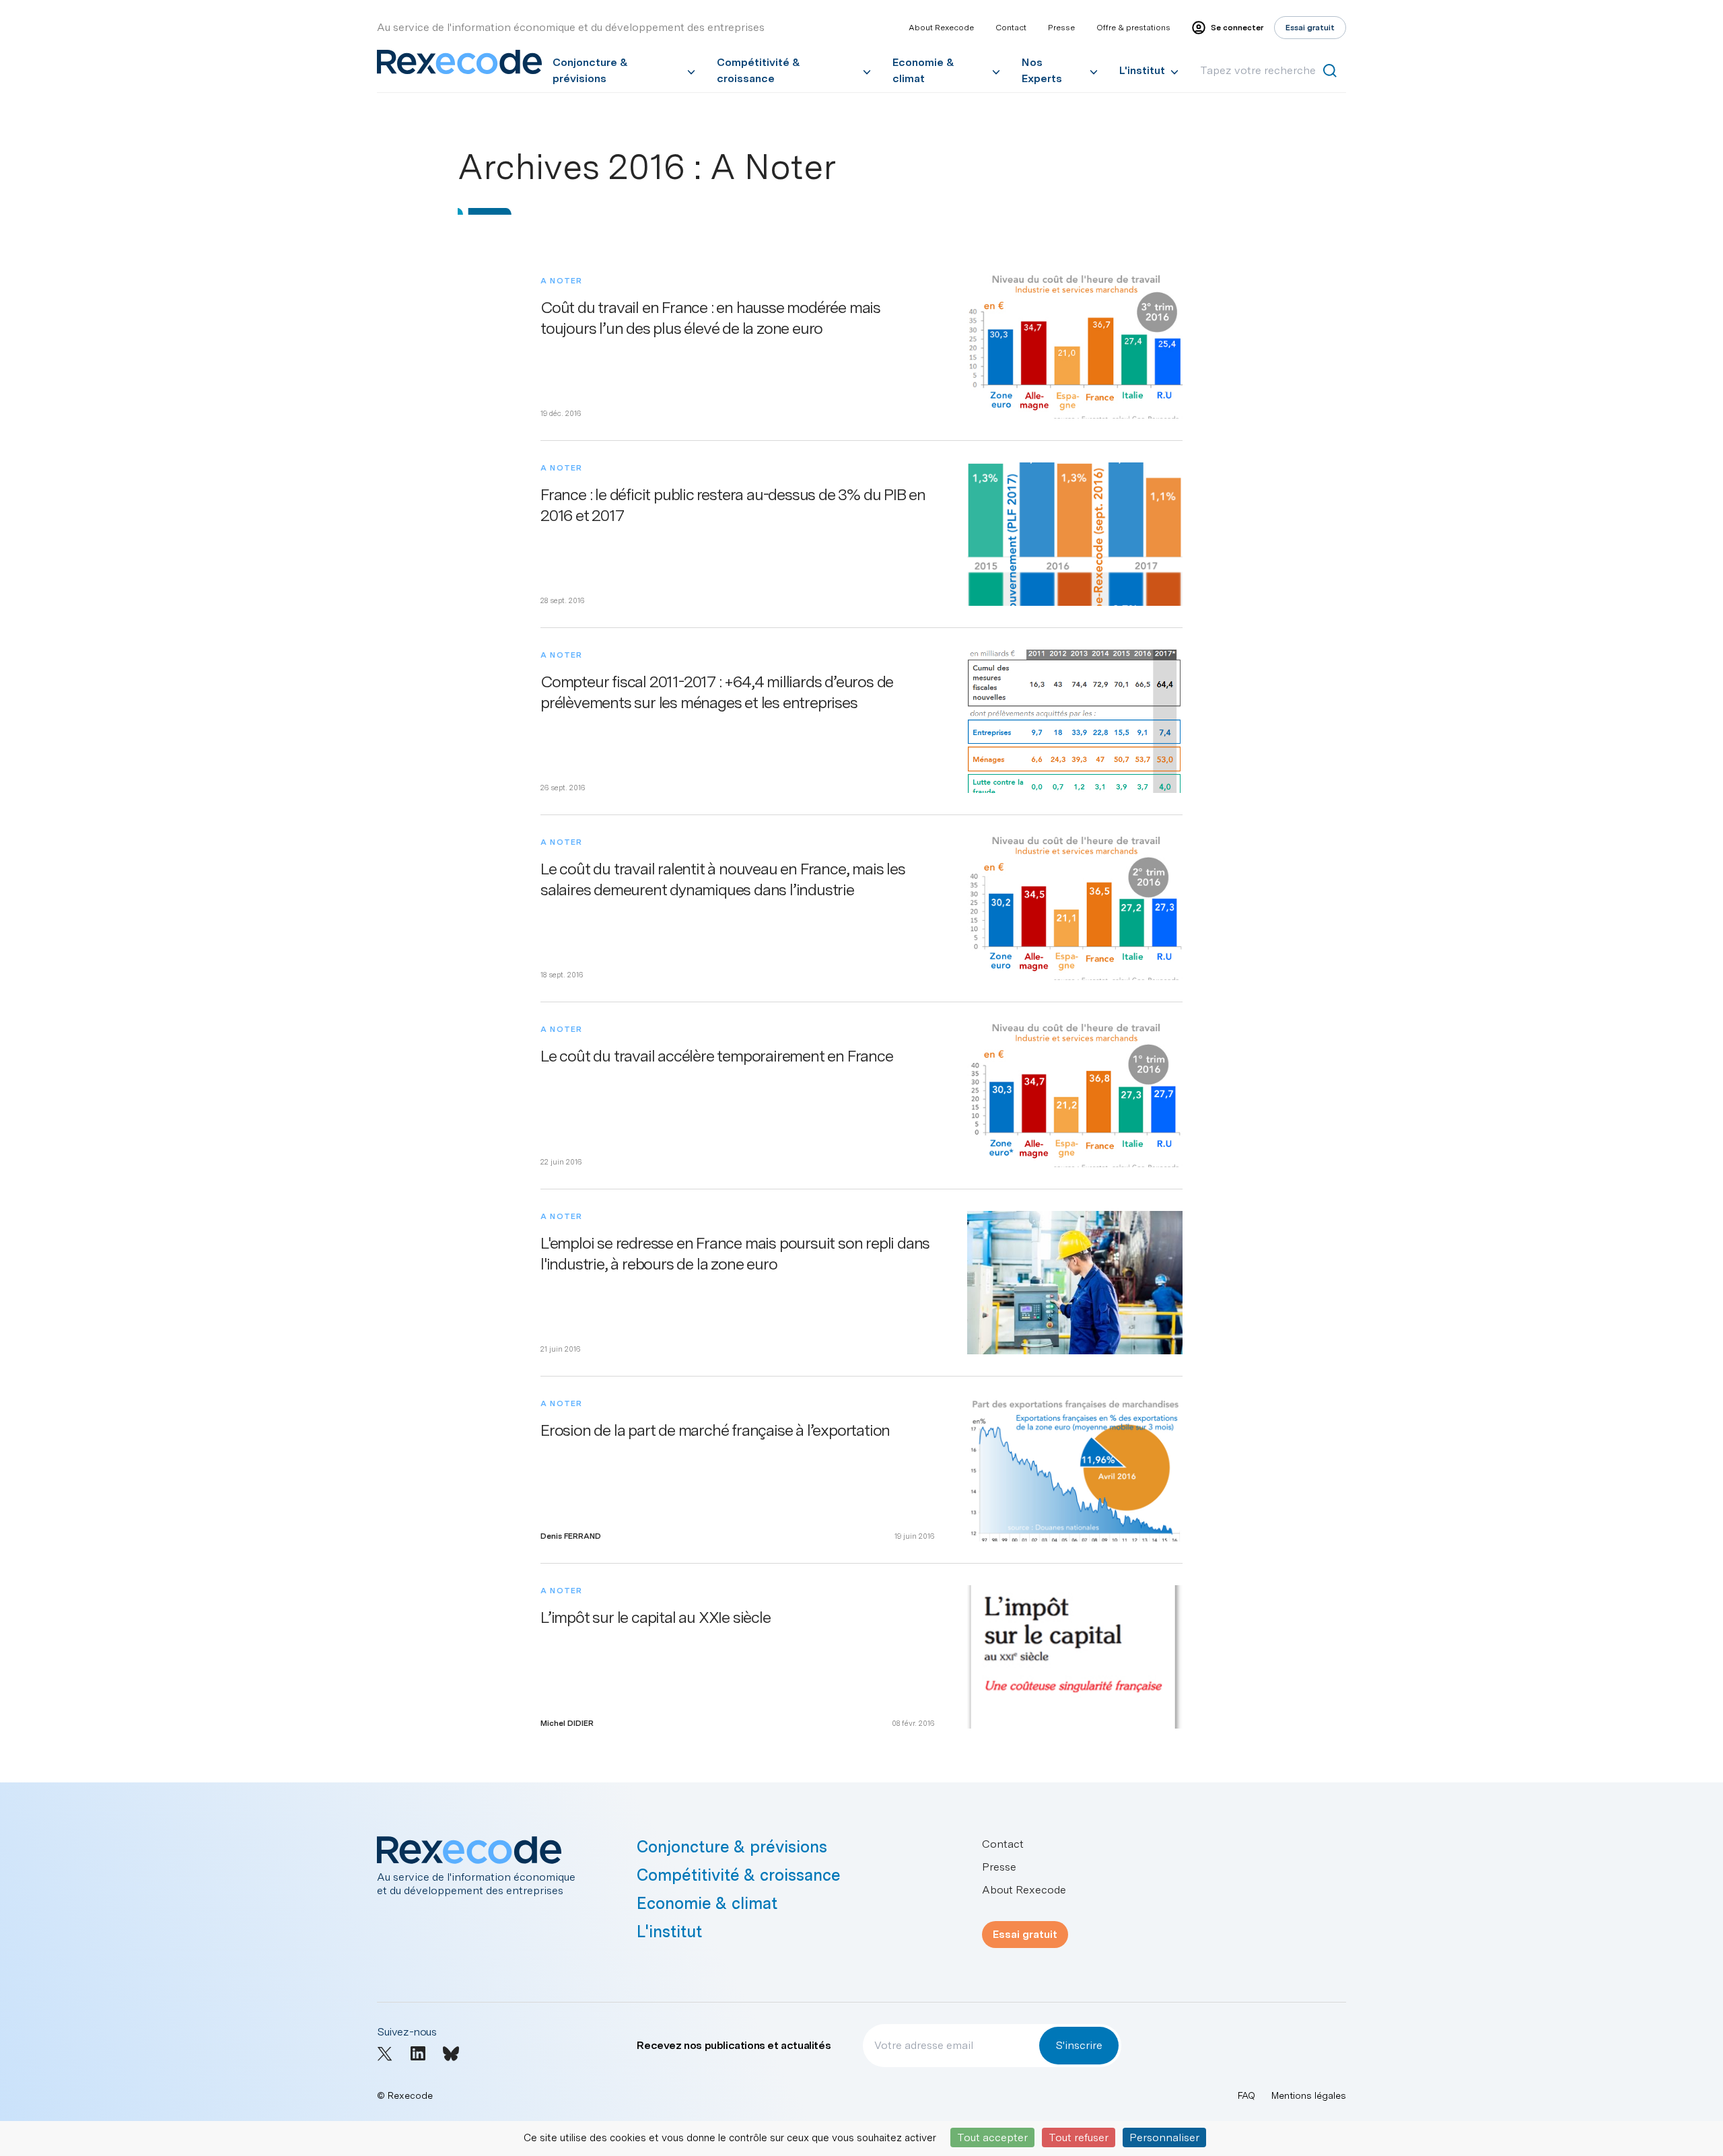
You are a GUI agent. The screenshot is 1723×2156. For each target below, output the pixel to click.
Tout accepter (992, 2137)
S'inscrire (1079, 2045)
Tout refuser (1079, 2137)
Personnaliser (1164, 2137)
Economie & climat (923, 70)
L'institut (1142, 70)
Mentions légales (1309, 2095)
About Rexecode (941, 28)
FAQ (1246, 2095)
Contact (1011, 28)
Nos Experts (1042, 70)
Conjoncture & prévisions (590, 70)
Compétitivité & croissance (759, 70)
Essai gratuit (1025, 1934)
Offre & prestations (1133, 28)
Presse (1061, 28)
